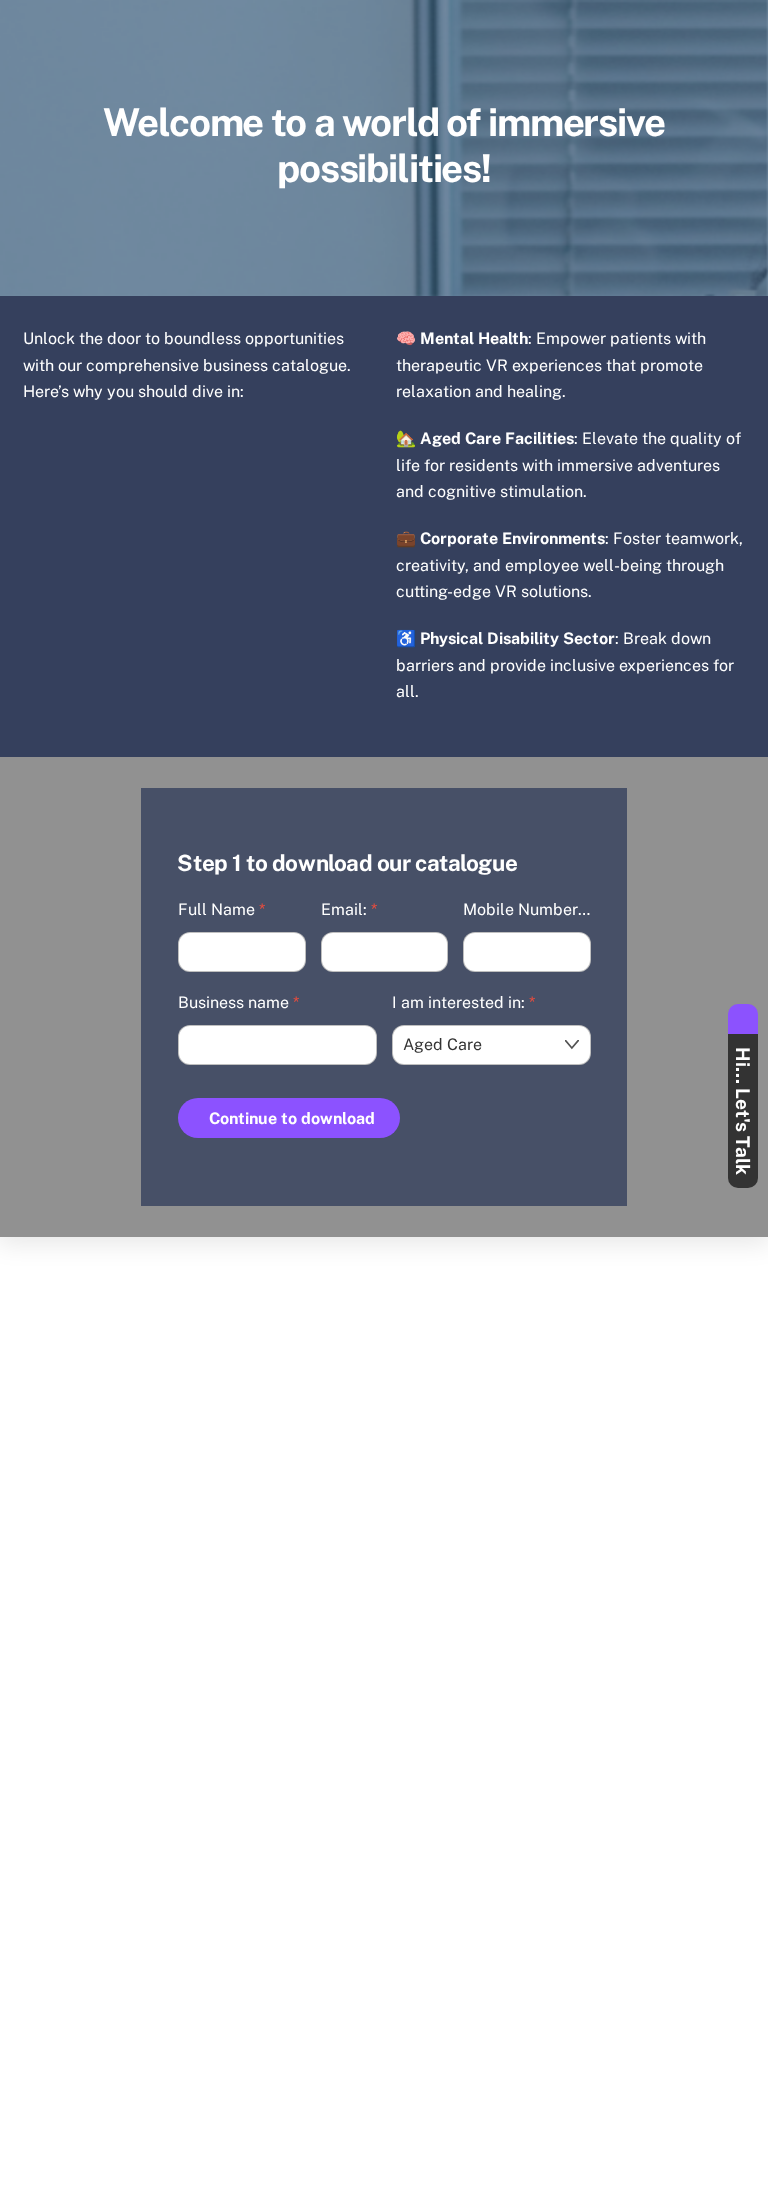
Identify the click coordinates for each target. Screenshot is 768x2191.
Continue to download (292, 1118)
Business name (238, 1002)
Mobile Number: (527, 909)
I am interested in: (463, 1002)
